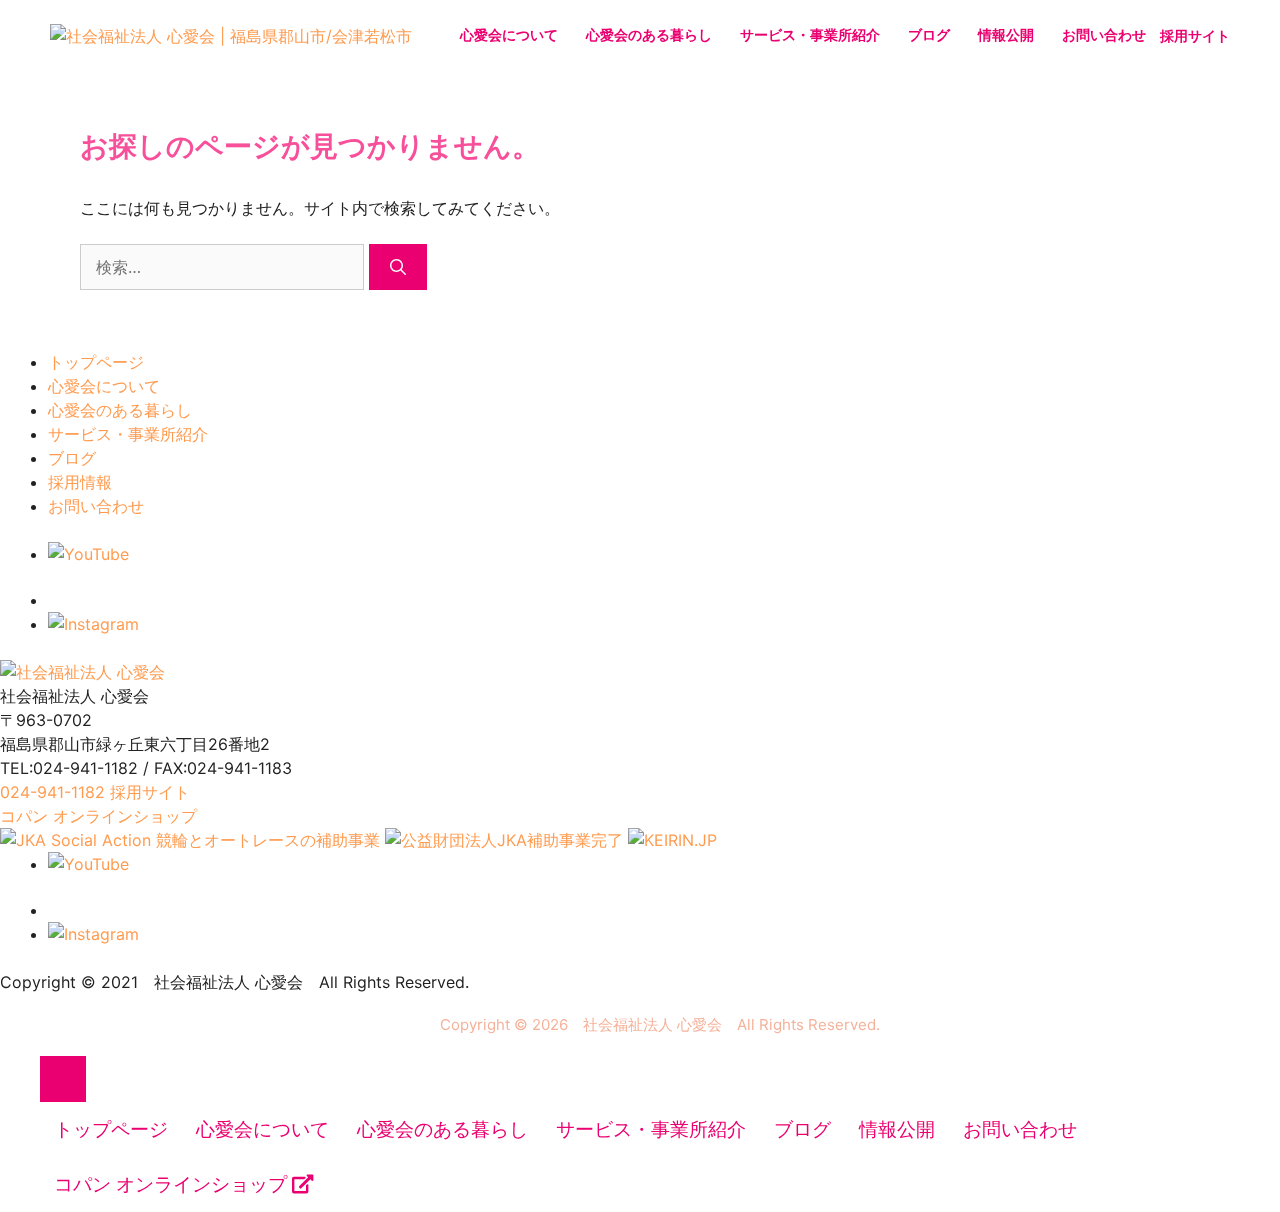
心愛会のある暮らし (649, 34)
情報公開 (1006, 34)
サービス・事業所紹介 (810, 34)
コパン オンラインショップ (173, 1184)
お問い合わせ (1104, 34)
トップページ (96, 362)
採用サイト (1195, 35)
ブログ (929, 34)
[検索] (398, 267)
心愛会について (509, 34)
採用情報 (80, 482)
